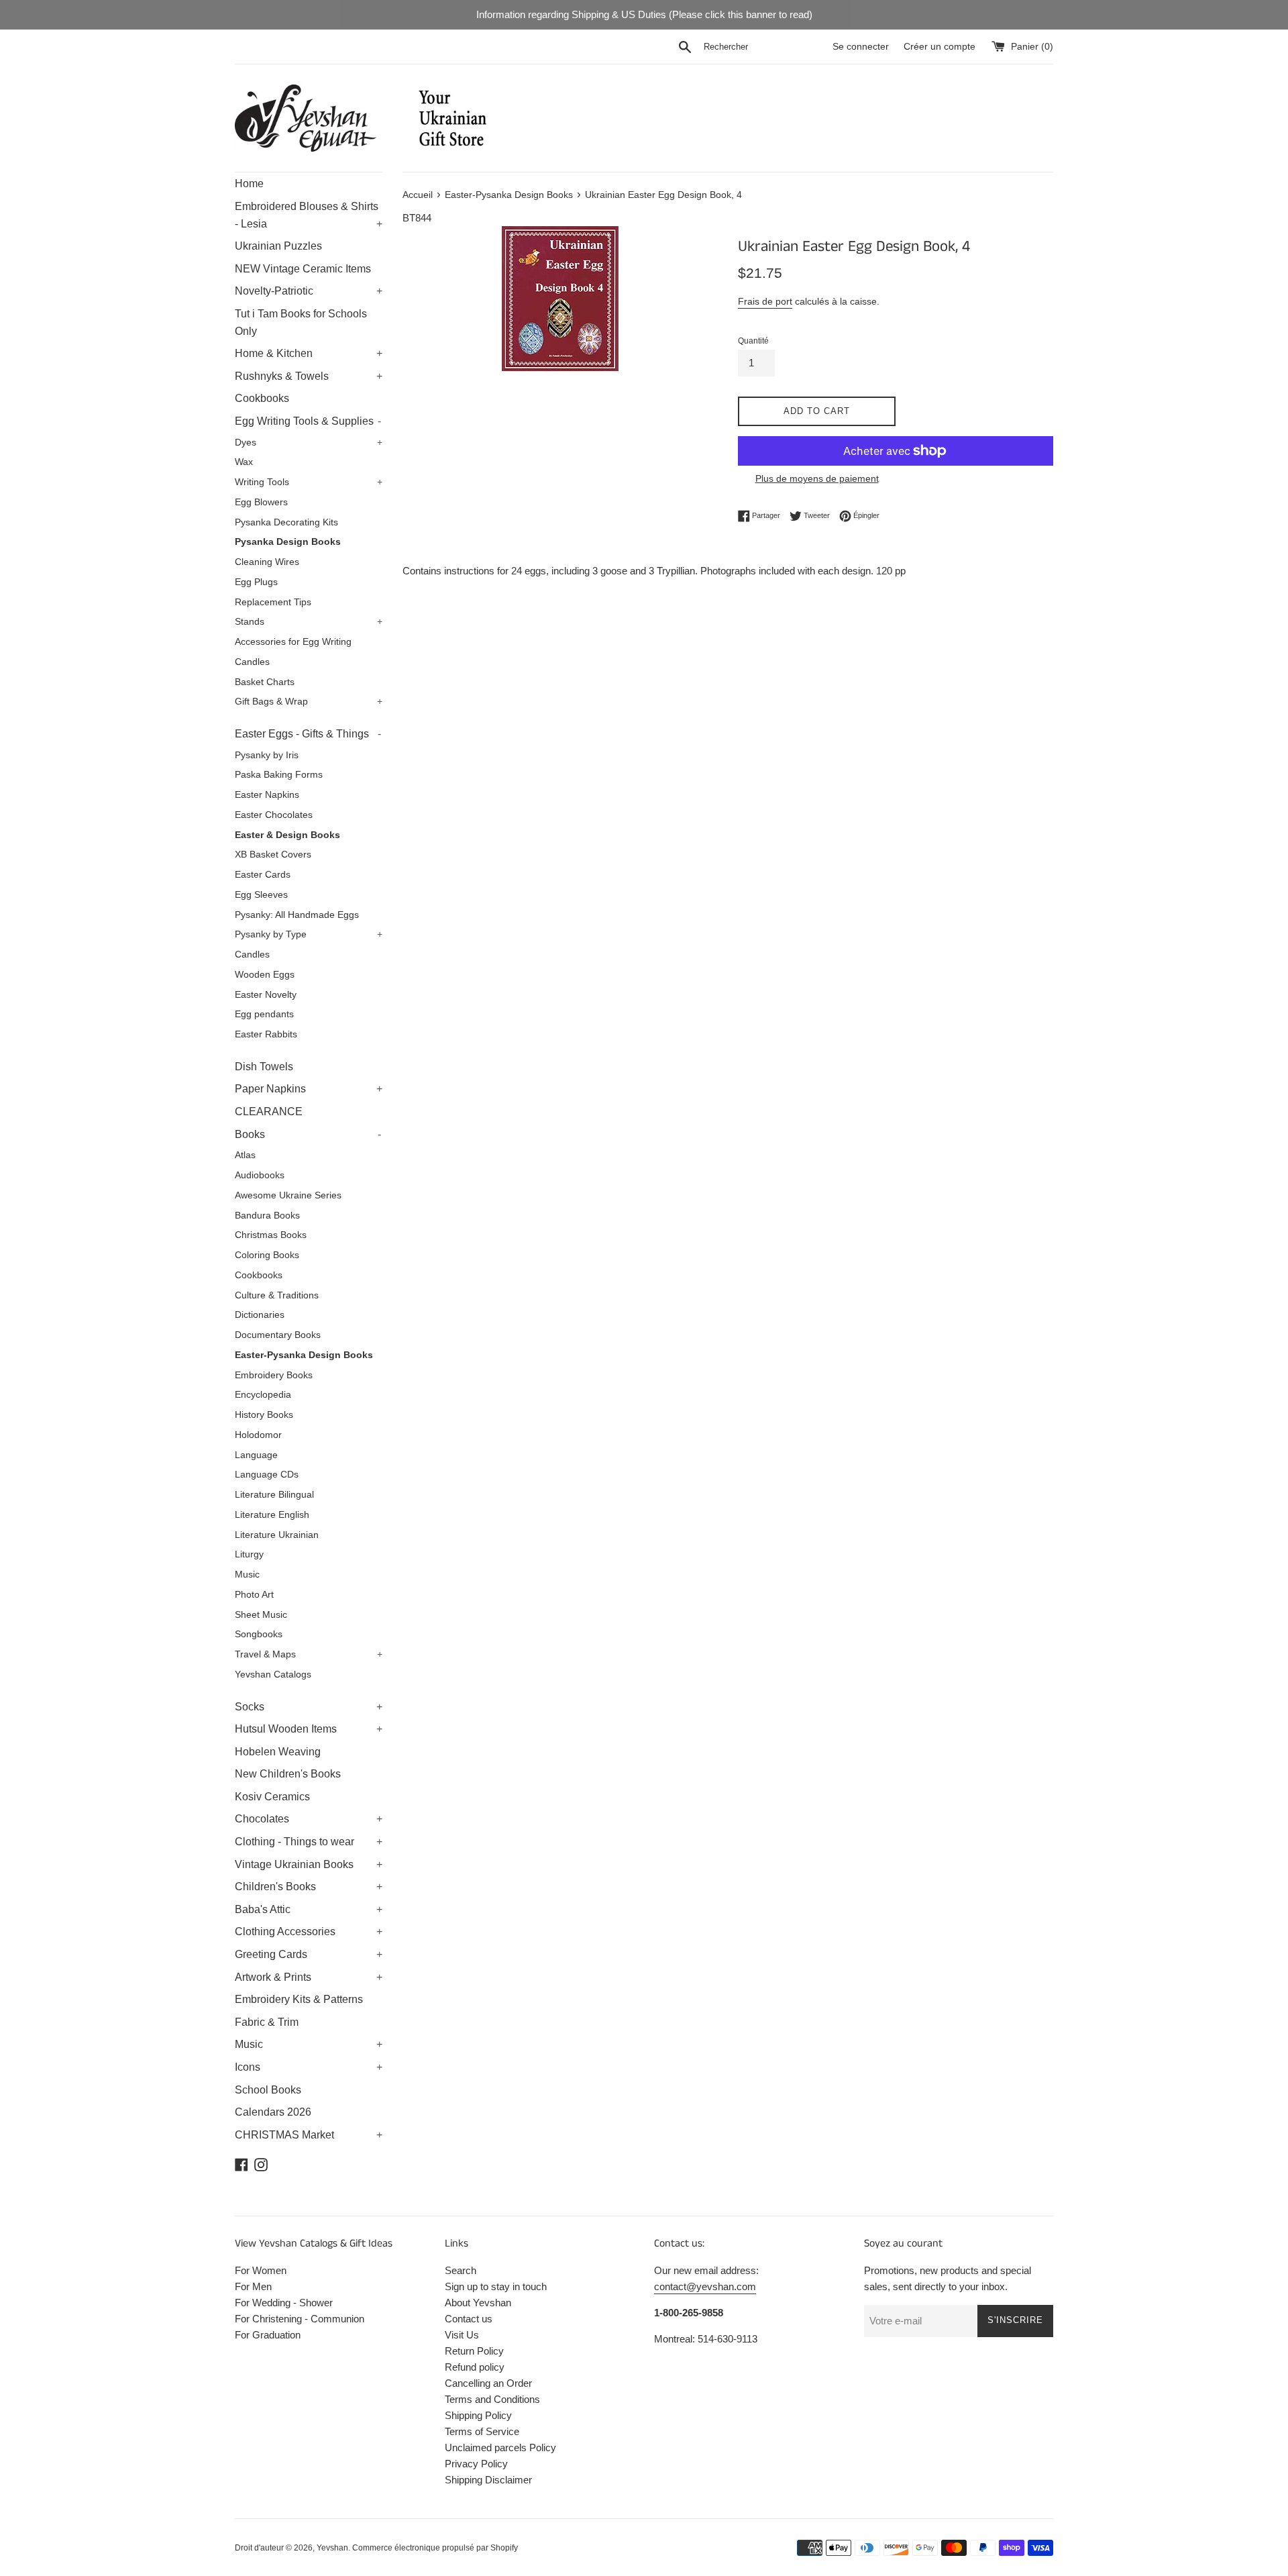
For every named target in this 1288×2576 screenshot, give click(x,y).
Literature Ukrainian (277, 1535)
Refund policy (475, 2367)
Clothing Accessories (309, 1931)
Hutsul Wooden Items (309, 1729)
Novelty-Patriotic (309, 291)
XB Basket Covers (273, 855)
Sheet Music (261, 1615)
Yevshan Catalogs (273, 1675)
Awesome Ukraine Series (288, 1195)
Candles (252, 662)
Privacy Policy (476, 2464)
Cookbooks (262, 398)
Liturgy (249, 1554)
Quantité (753, 341)
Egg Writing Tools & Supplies (308, 421)
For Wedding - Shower (284, 2303)
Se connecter (861, 47)
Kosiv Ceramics (272, 1797)
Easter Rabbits (266, 1034)
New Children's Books (288, 1774)
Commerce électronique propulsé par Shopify (435, 2548)
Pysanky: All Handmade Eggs (297, 915)
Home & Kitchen (309, 353)
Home (249, 184)
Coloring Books (267, 1255)
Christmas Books (271, 1235)
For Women (261, 2270)
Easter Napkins (267, 795)
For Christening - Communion (300, 2319)
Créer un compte (940, 47)
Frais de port (765, 301)
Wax (244, 462)
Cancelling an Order (488, 2383)
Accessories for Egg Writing (293, 642)
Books (308, 1134)
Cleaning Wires (267, 562)
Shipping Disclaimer (488, 2480)
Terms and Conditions (492, 2399)
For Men (253, 2286)
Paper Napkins (309, 1089)
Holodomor (258, 1435)
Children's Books (309, 1887)
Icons (309, 2067)
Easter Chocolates (274, 815)
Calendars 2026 (273, 2112)
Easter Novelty (266, 995)
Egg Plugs (256, 582)
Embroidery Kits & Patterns (299, 1999)
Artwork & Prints (309, 1977)
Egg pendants (264, 1014)
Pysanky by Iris (267, 755)
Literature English (272, 1515)
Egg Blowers (261, 502)
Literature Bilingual (274, 1495)
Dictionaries (260, 1315)
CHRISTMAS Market (309, 2135)
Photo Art (254, 1595)
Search (461, 2270)
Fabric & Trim (267, 2022)
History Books (264, 1415)
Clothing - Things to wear (309, 1842)
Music (247, 1575)
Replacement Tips (273, 602)
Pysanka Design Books (288, 542)
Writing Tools (309, 482)
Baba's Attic (309, 1909)
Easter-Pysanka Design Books (304, 1355)
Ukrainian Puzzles (278, 246)
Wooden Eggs (265, 975)
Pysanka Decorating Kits (286, 522)
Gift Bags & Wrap (309, 702)
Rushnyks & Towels (309, 376)
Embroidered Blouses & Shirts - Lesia (309, 215)
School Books (268, 2090)
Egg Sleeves (261, 895)
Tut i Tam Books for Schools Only (301, 322)
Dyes (309, 443)
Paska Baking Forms (279, 775)
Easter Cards (263, 875)
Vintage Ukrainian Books (309, 1864)
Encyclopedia (263, 1395)
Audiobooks (260, 1175)
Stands (309, 622)
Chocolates (309, 1819)
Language (256, 1455)
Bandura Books (267, 1216)
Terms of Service (482, 2431)
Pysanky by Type (309, 934)
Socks (309, 1707)
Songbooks (259, 1634)
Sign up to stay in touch (496, 2286)
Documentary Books (278, 1335)
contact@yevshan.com (705, 2286)
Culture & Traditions (277, 1295)
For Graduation (268, 2335)
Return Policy (474, 2351)
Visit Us (462, 2335)
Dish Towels (264, 1067)
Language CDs (267, 1475)
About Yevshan (478, 2303)
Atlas (245, 1155)
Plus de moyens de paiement (817, 478)
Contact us (469, 2319)
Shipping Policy (478, 2415)
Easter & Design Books (287, 835)
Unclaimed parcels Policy (500, 2448)
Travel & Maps (309, 1654)
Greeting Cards (309, 1954)
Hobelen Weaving (278, 1752)
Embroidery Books (274, 1375)
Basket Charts (265, 682)
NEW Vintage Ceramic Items (303, 269)
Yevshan (332, 2548)
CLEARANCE (269, 1112)
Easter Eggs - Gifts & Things (308, 734)
